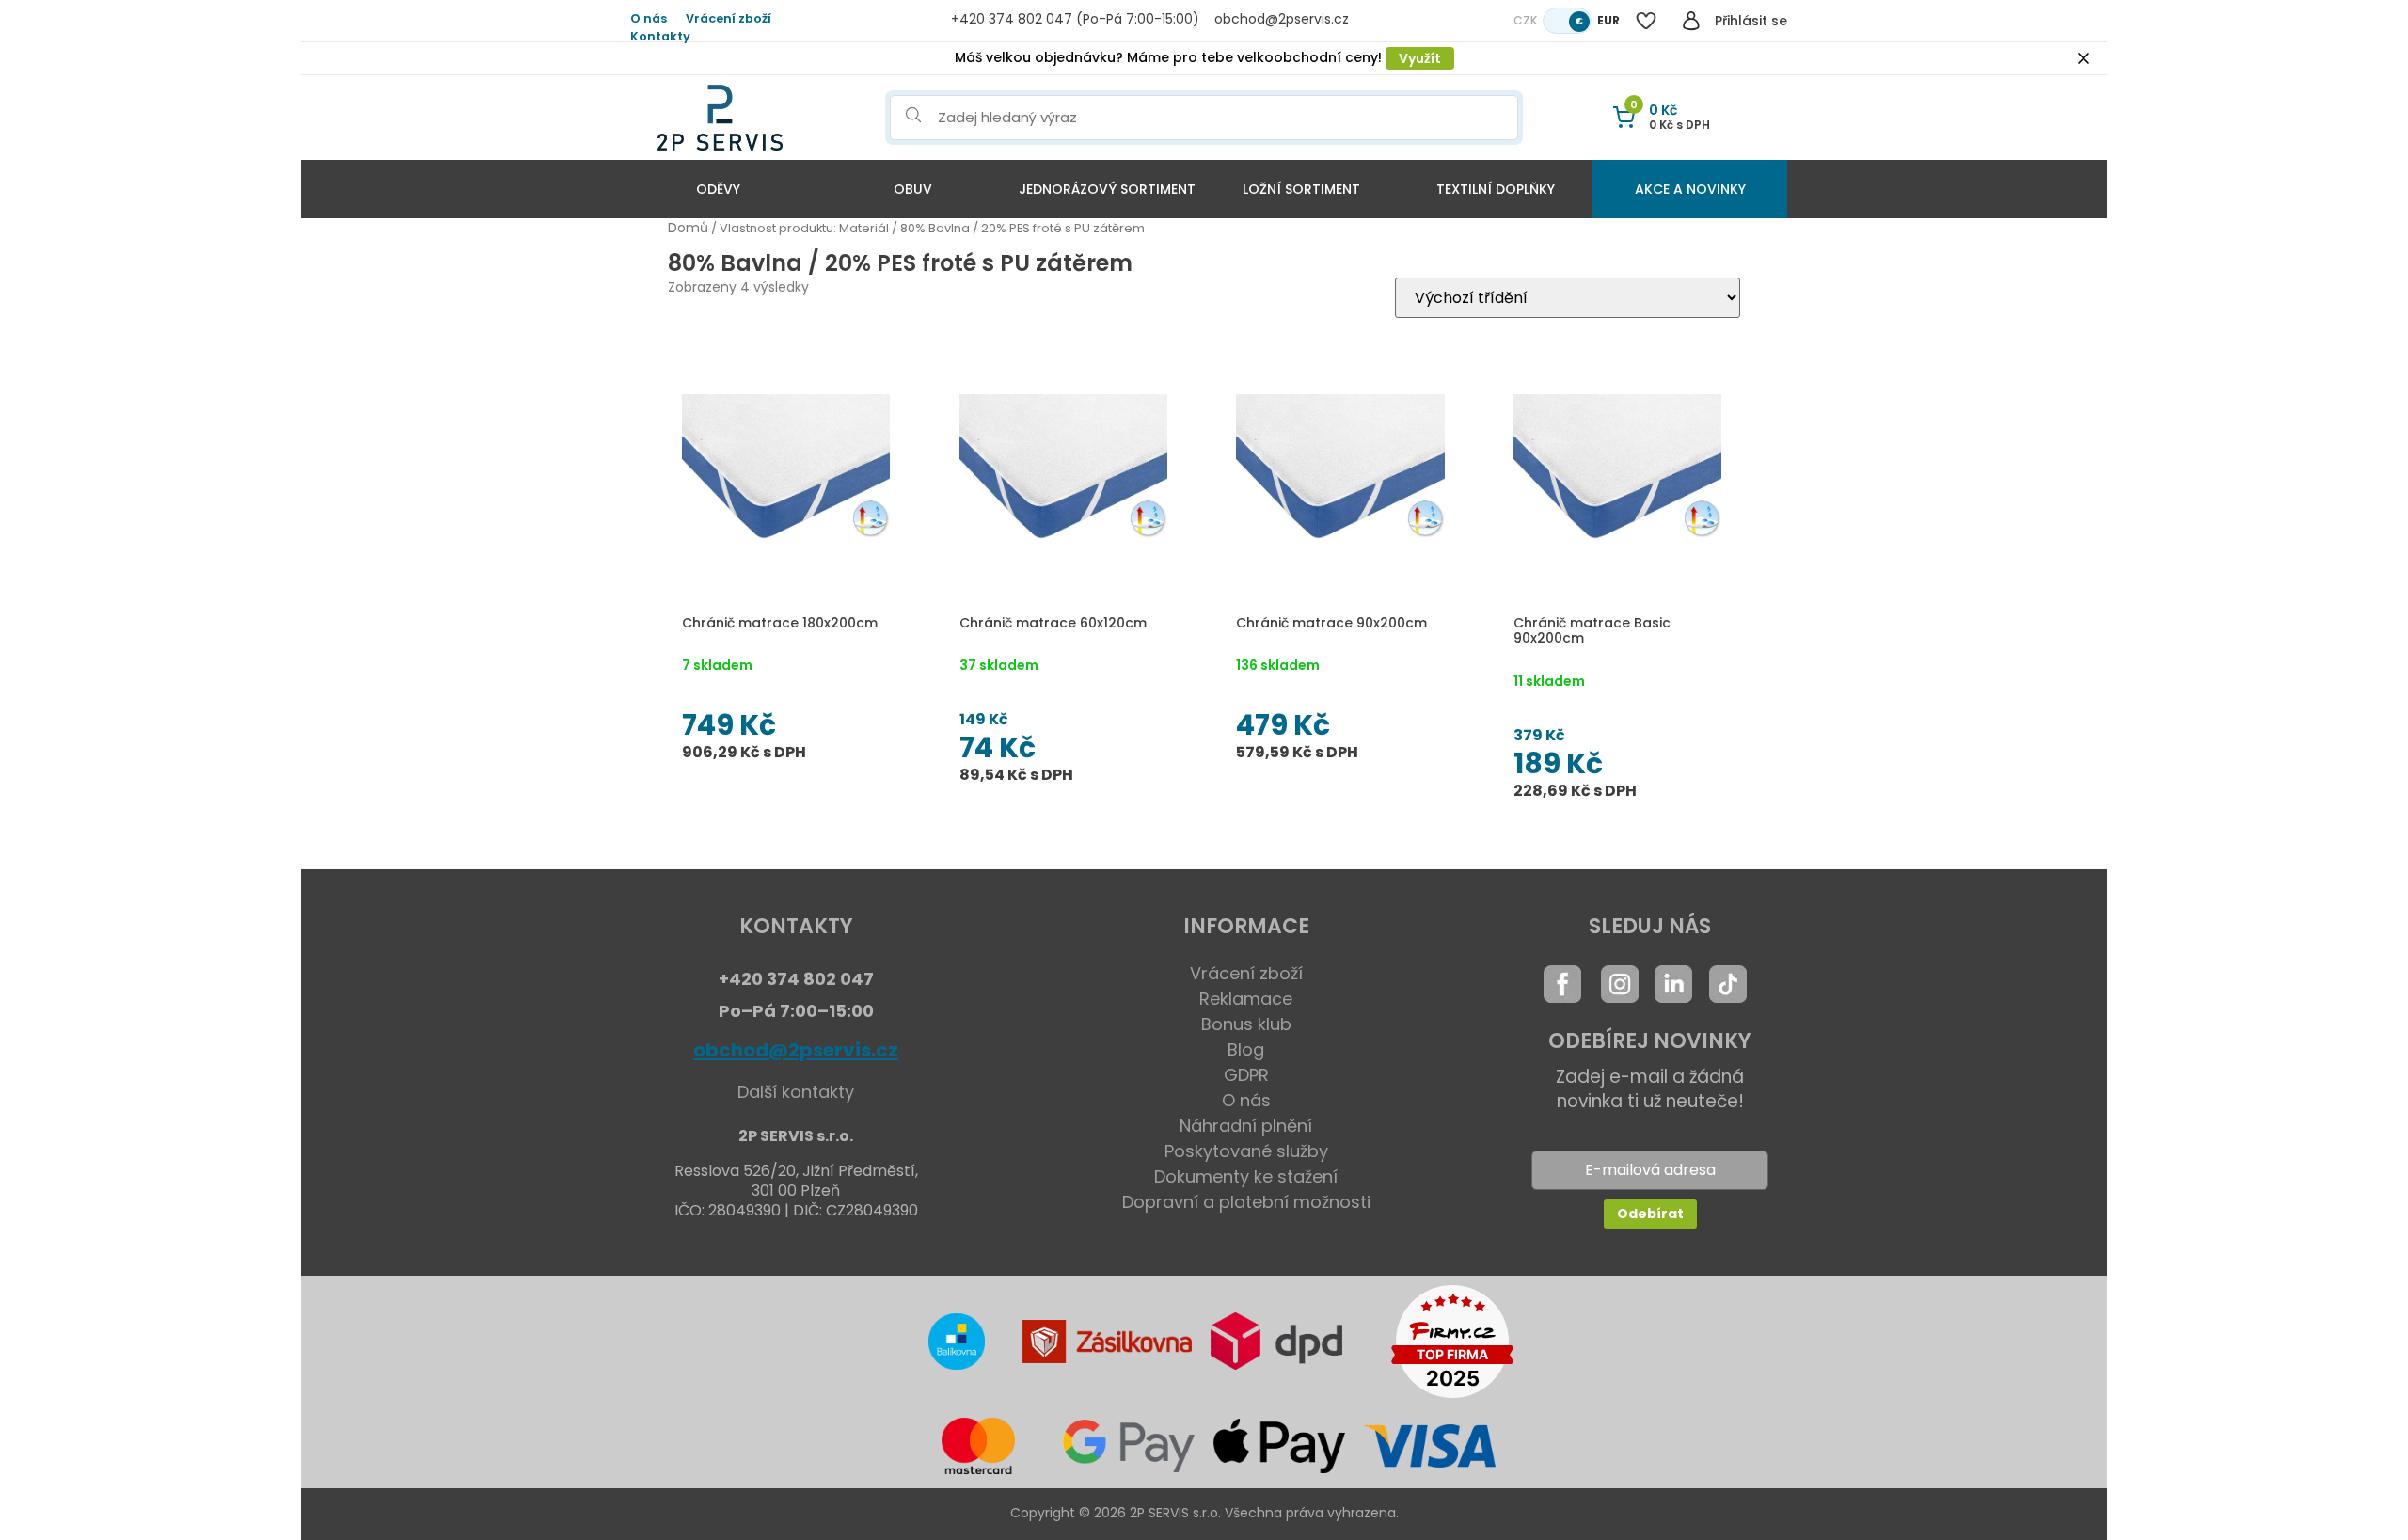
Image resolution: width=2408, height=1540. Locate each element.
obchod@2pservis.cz (796, 1050)
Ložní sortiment (1301, 189)
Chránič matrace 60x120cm (1053, 623)
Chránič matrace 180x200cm (780, 623)
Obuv (913, 189)
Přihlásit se (1751, 21)
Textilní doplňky (1496, 189)
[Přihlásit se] (1691, 21)
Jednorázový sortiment (1107, 189)
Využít (1420, 58)
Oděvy (718, 189)
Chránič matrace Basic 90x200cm (1592, 631)
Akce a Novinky (1690, 189)
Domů (688, 228)
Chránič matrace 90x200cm (1331, 623)
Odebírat (1650, 1214)
